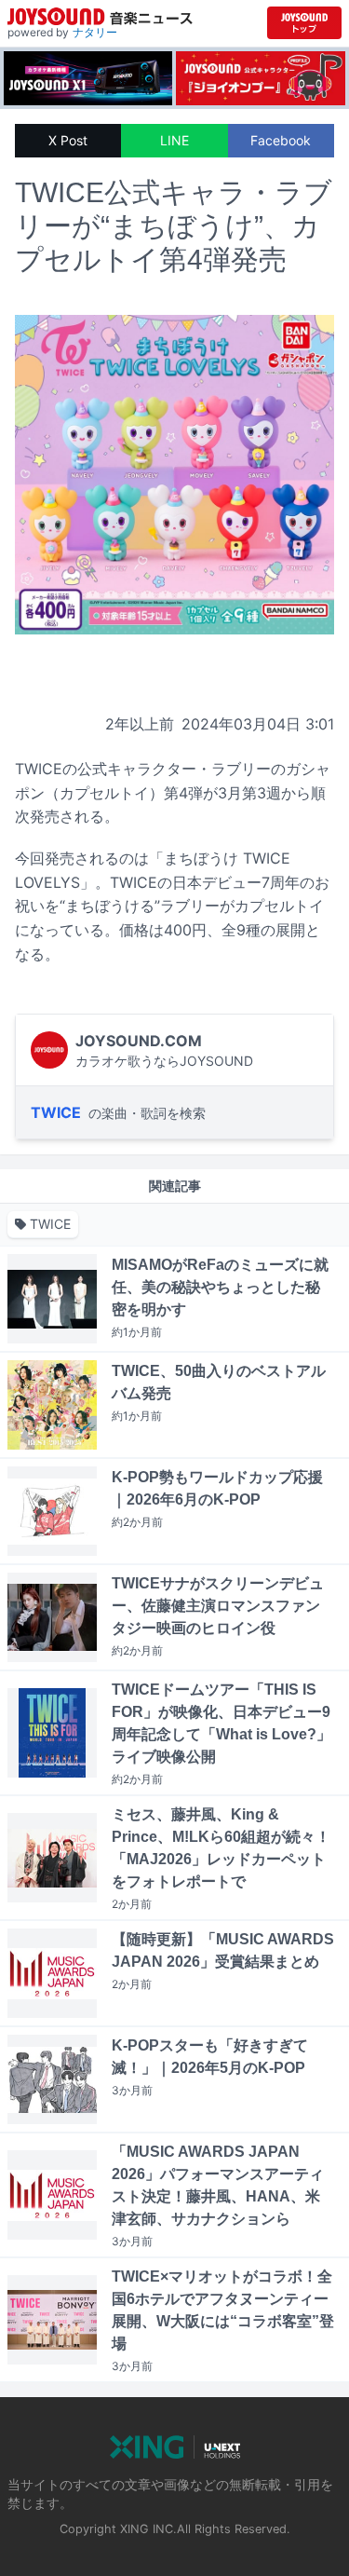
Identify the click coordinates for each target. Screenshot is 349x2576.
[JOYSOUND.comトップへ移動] (304, 23)
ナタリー (95, 32)
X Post (68, 140)
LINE (174, 140)
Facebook (281, 140)
